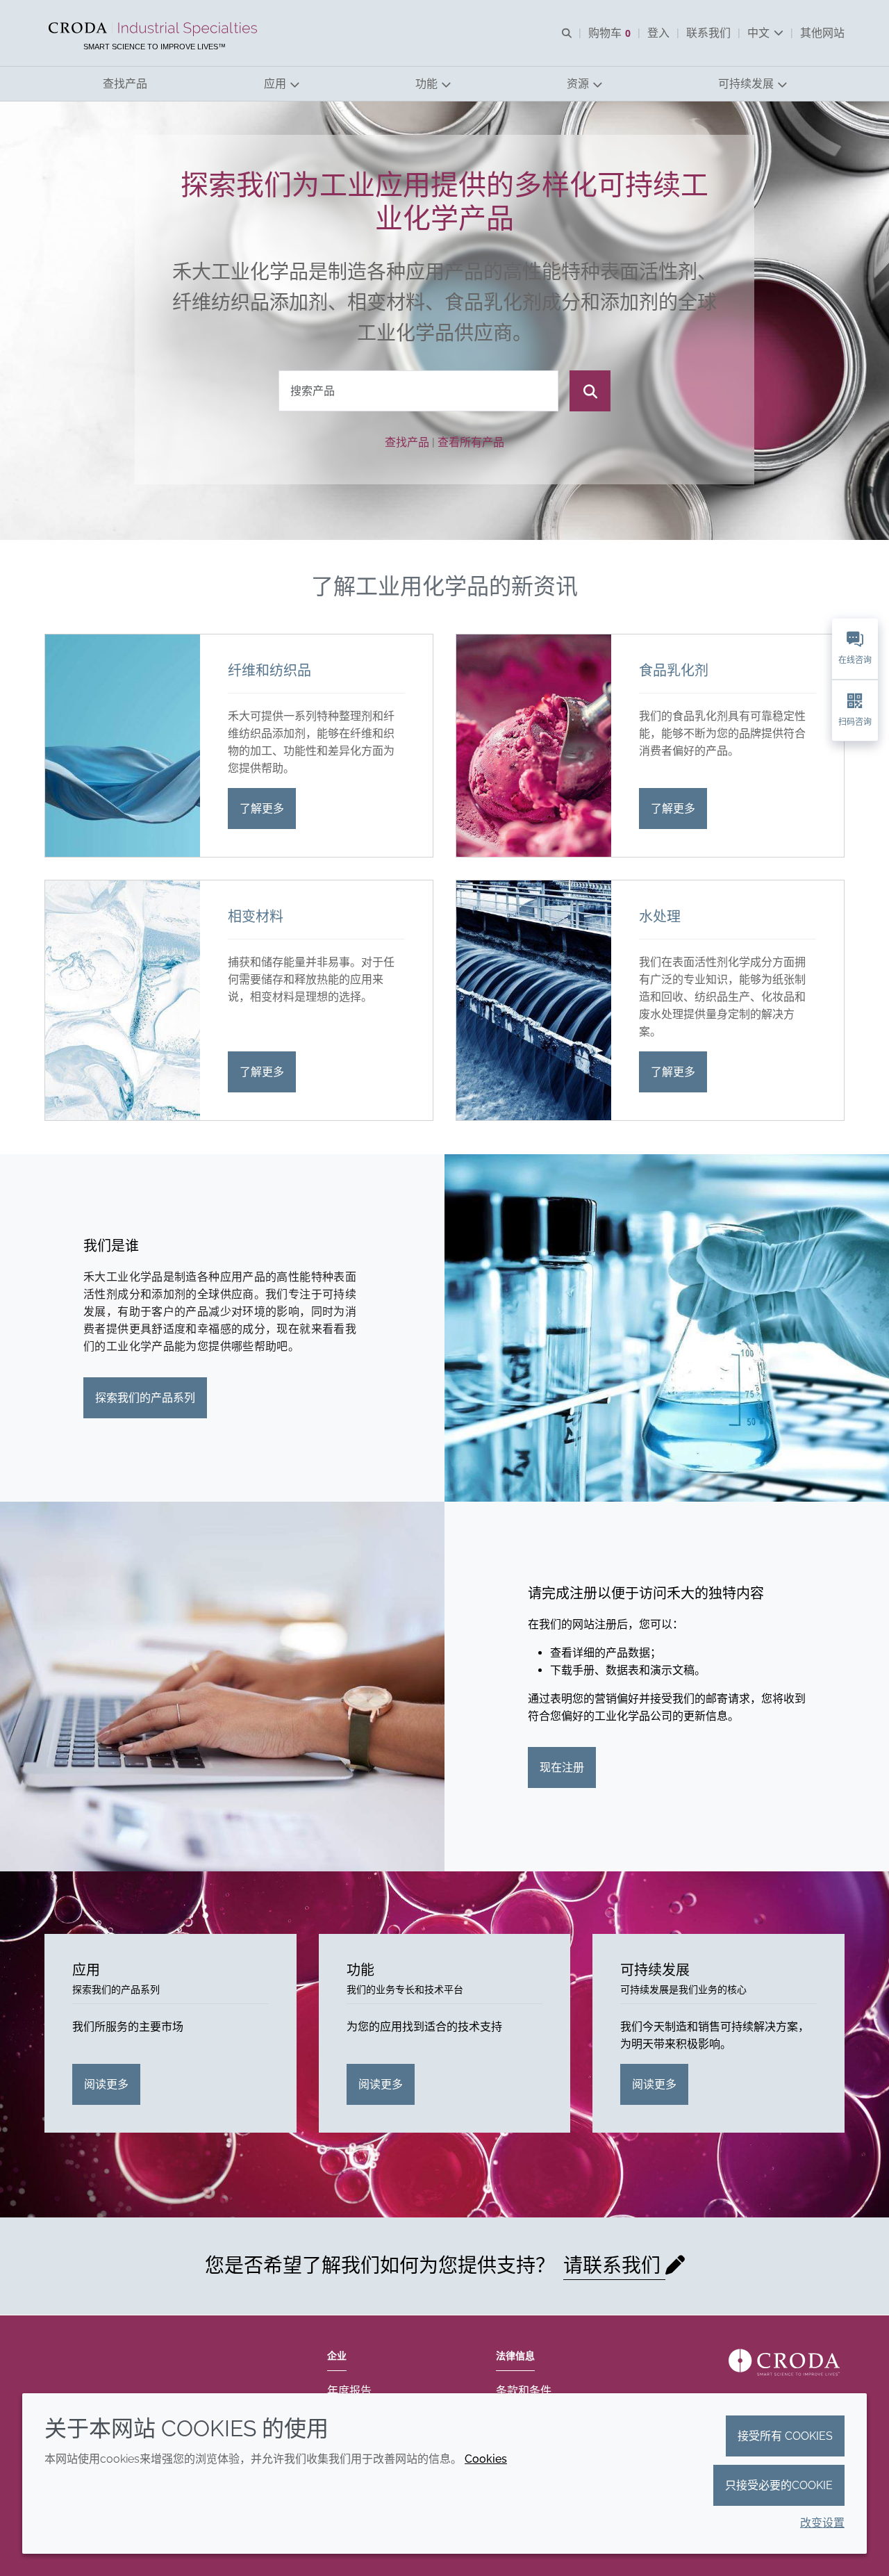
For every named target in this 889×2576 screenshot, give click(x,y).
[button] (125, 84)
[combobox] (418, 391)
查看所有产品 (471, 442)
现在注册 (562, 1767)
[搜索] (590, 391)
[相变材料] (123, 1000)
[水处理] (534, 1000)
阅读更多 (106, 2084)
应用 (86, 1970)
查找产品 (407, 442)
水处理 (660, 917)
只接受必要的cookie (779, 2485)
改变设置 (822, 2523)
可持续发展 (655, 1970)
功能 (360, 1970)
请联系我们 (614, 2266)
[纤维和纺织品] (123, 746)
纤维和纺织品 (269, 671)
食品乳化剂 (674, 671)
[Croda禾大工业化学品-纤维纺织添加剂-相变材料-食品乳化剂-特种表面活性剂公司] (155, 29)
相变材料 (256, 917)
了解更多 (262, 809)
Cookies (486, 2459)
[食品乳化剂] (534, 746)
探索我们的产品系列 (145, 1398)
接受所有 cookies (785, 2436)
